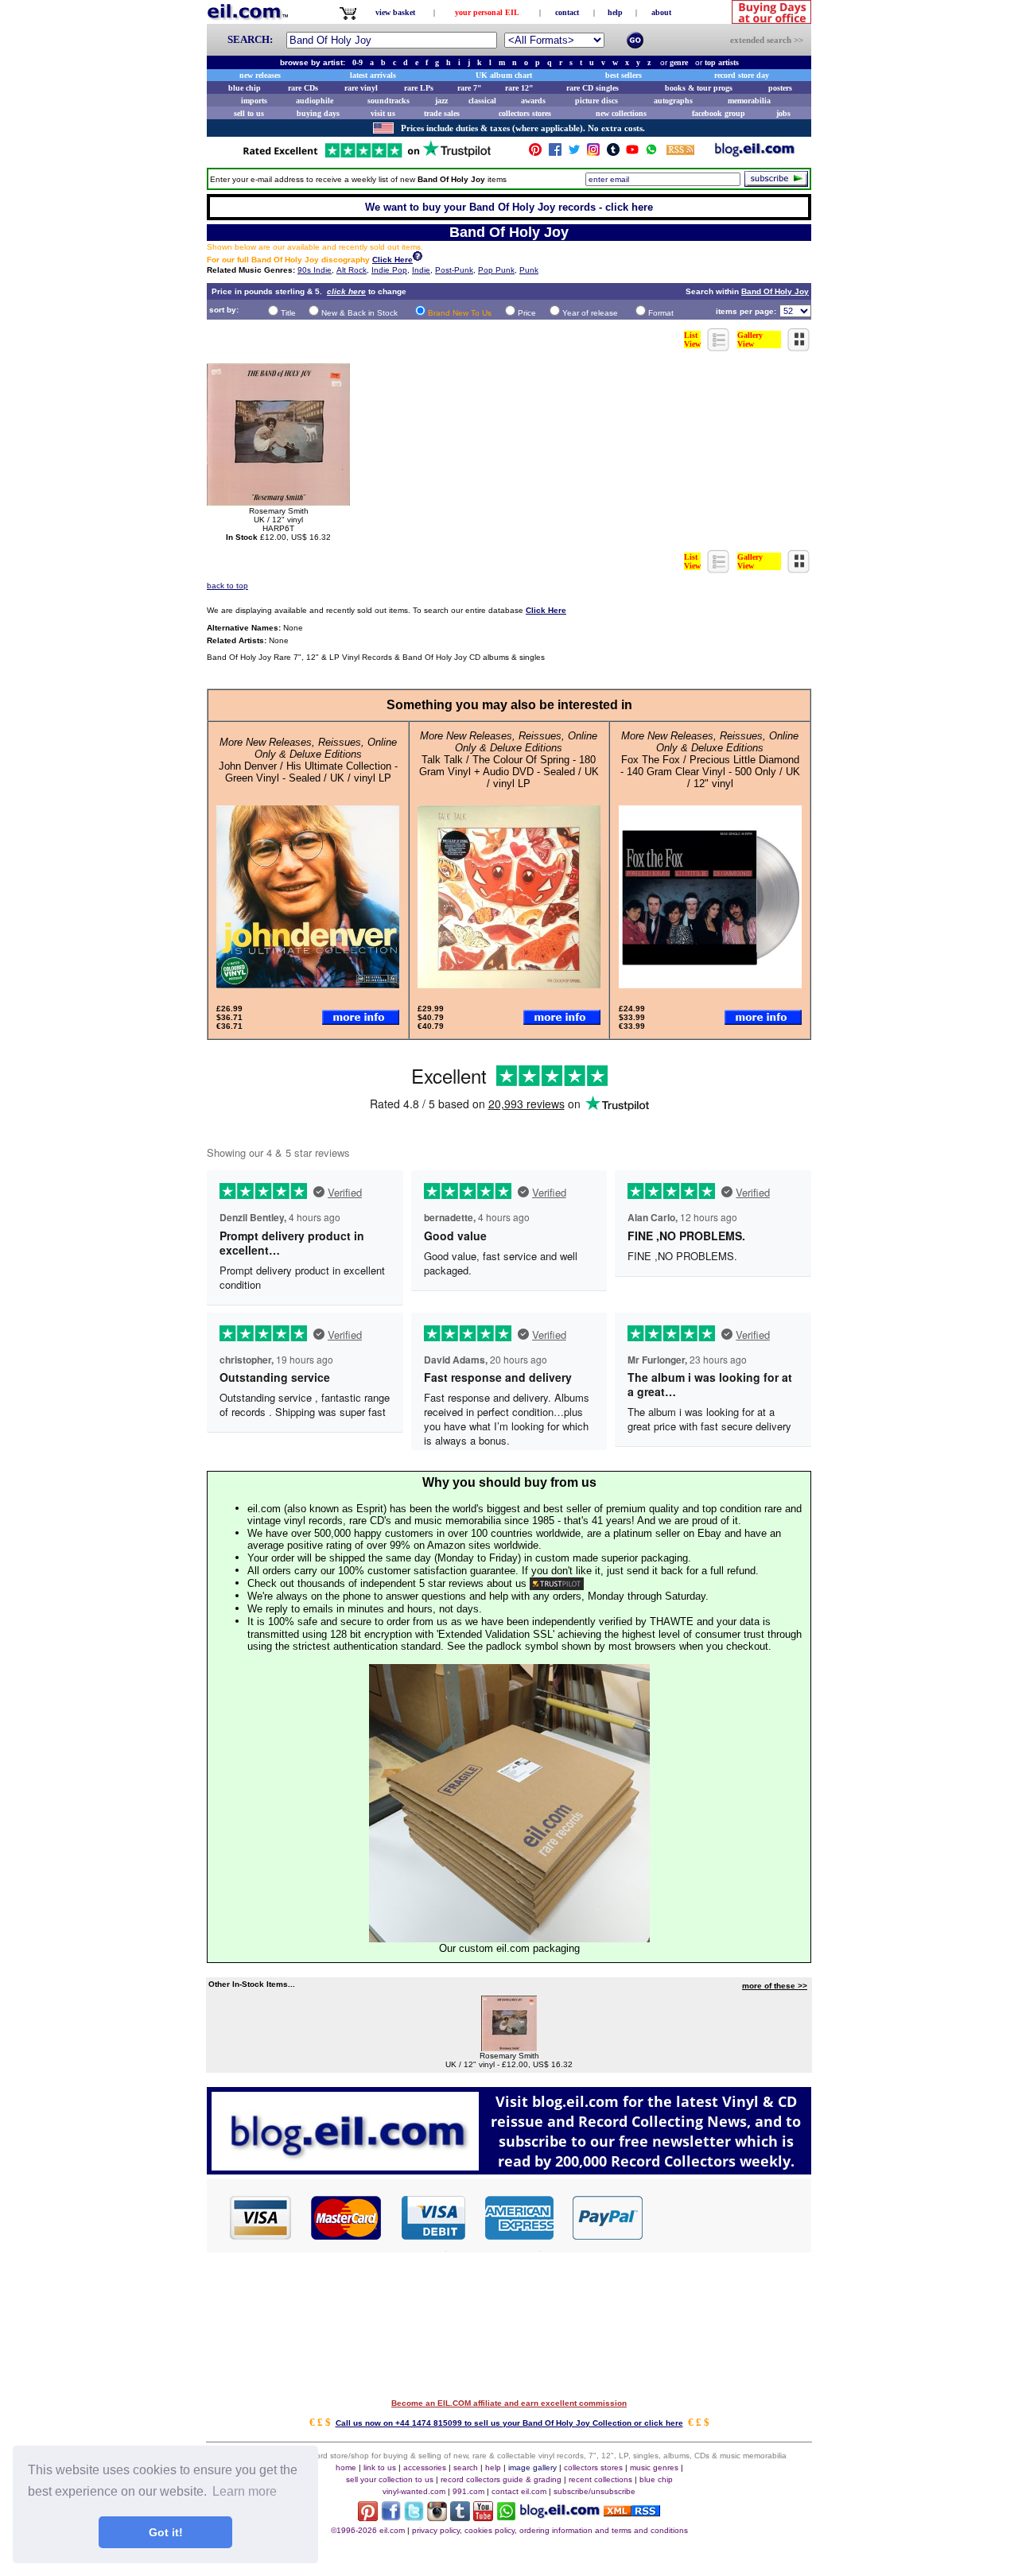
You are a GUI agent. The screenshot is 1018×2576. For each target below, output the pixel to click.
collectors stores (525, 113)
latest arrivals (373, 75)
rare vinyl (361, 88)
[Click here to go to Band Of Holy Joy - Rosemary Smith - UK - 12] (509, 2047)
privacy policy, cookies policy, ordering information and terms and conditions (550, 2530)
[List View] (719, 347)
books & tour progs (699, 88)
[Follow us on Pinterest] (535, 153)
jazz (441, 101)
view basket (395, 12)
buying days (318, 113)
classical (482, 101)
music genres (654, 2467)
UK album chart (504, 75)
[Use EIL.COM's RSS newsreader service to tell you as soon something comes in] (632, 2512)
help (615, 12)
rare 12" (519, 88)
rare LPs (419, 88)
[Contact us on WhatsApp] (651, 153)
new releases (260, 75)
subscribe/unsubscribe (594, 2491)
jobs (783, 113)
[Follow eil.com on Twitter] (414, 2517)
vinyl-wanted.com (414, 2491)
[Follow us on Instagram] (593, 153)
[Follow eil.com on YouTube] (483, 2517)
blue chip (245, 88)
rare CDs (303, 88)
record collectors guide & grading (501, 2479)
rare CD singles (593, 88)
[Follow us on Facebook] (555, 153)
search (466, 2467)
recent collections (600, 2479)
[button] (728, 2217)
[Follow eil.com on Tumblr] (460, 2517)
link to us (380, 2467)
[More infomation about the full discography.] (418, 258)
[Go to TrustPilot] (367, 156)
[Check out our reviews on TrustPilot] (557, 1583)
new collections (621, 113)
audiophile (315, 101)
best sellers (624, 75)
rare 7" (470, 88)
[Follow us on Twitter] (574, 153)
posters (780, 88)
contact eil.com (519, 2491)
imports (254, 101)
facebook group (719, 113)
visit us (383, 113)
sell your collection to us (390, 2479)
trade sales (442, 113)
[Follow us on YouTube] (632, 153)
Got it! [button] (166, 2532)
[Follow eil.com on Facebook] (391, 2517)
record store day (742, 75)
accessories (425, 2467)
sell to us (249, 113)
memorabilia (749, 101)
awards (533, 101)
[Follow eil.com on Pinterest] (368, 2517)
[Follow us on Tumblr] (613, 153)
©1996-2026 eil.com (368, 2530)
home (346, 2467)
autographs (673, 101)
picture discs (596, 101)
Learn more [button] (245, 2491)
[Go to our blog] (755, 153)
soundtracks (389, 101)
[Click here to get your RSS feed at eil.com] (680, 152)
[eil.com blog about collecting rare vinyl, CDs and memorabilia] (509, 2170)
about (661, 12)
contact (567, 12)
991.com (468, 2491)
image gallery (532, 2467)
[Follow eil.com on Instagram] (437, 2517)
